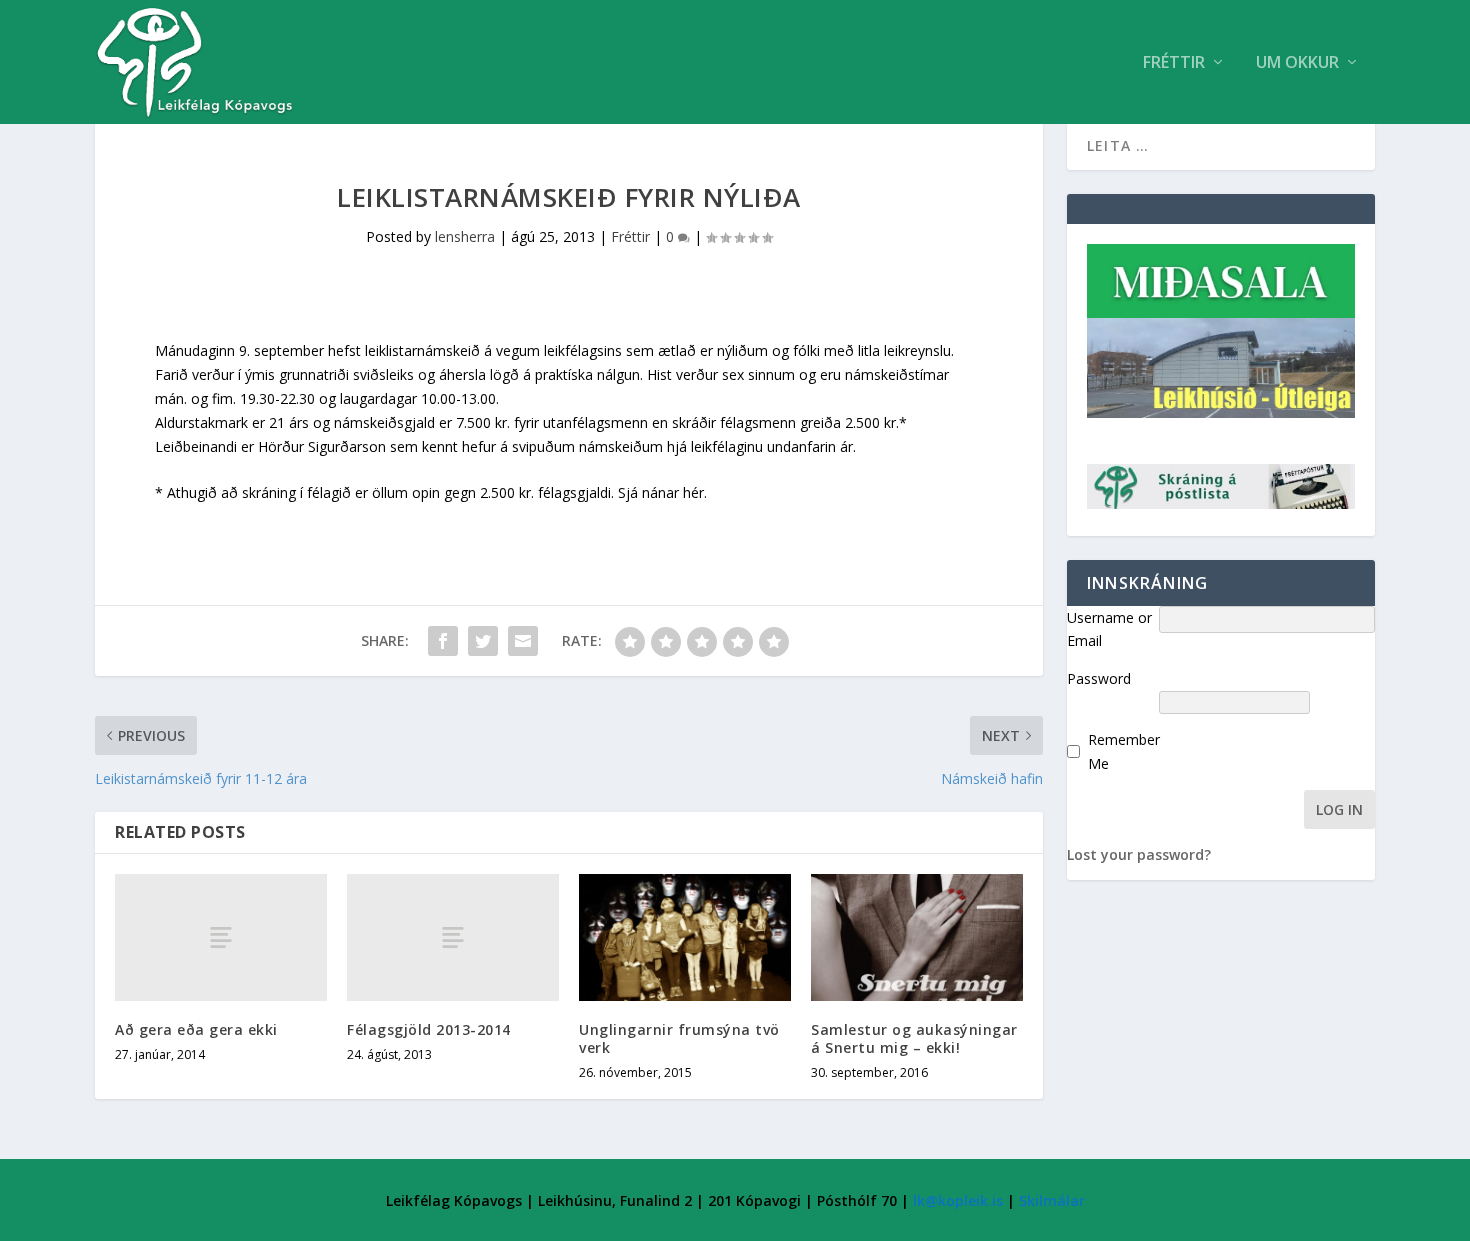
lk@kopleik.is (958, 1200)
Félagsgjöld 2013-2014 (429, 1029)
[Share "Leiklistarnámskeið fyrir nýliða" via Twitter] (483, 641)
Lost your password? (1139, 854)
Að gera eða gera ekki (196, 1029)
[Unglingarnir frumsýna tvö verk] (685, 937)
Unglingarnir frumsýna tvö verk (679, 1038)
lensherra (465, 236)
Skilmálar (1052, 1200)
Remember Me (1124, 751)
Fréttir (1174, 63)
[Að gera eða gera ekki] (221, 937)
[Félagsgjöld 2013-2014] (453, 937)
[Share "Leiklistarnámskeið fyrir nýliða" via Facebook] (443, 641)
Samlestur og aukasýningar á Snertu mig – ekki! (914, 1038)
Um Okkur (1297, 63)
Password (1099, 678)
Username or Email (1109, 629)
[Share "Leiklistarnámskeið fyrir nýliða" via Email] (523, 641)
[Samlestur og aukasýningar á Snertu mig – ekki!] (917, 937)
